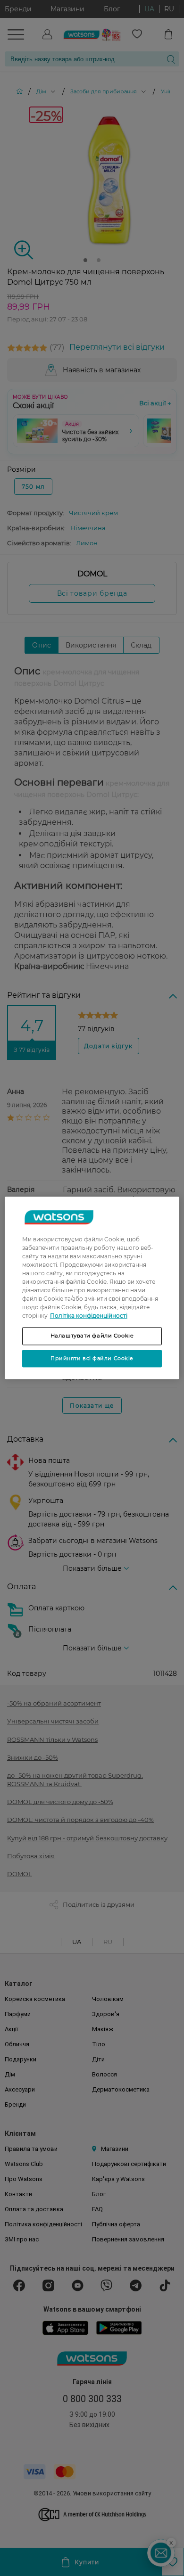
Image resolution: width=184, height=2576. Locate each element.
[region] (92, 1288)
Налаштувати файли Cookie (92, 1336)
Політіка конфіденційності (89, 1316)
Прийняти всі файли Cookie (92, 1358)
